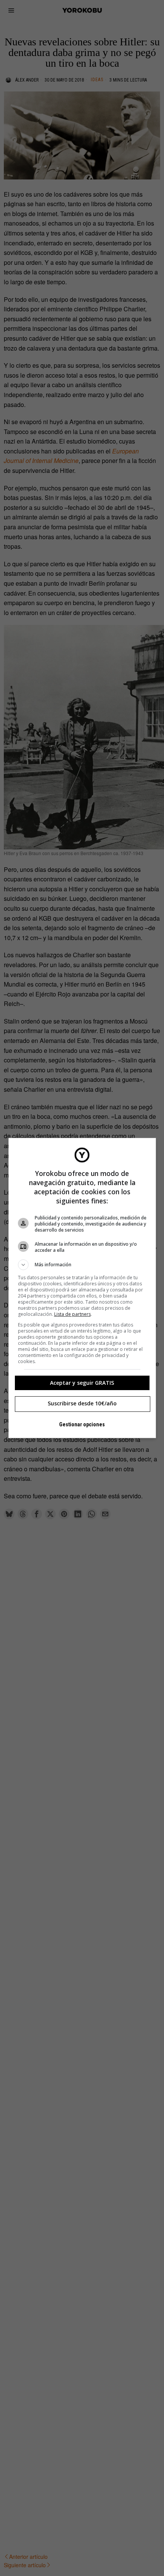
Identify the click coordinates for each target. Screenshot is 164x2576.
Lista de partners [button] (72, 1314)
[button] (82, 1265)
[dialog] (82, 1288)
